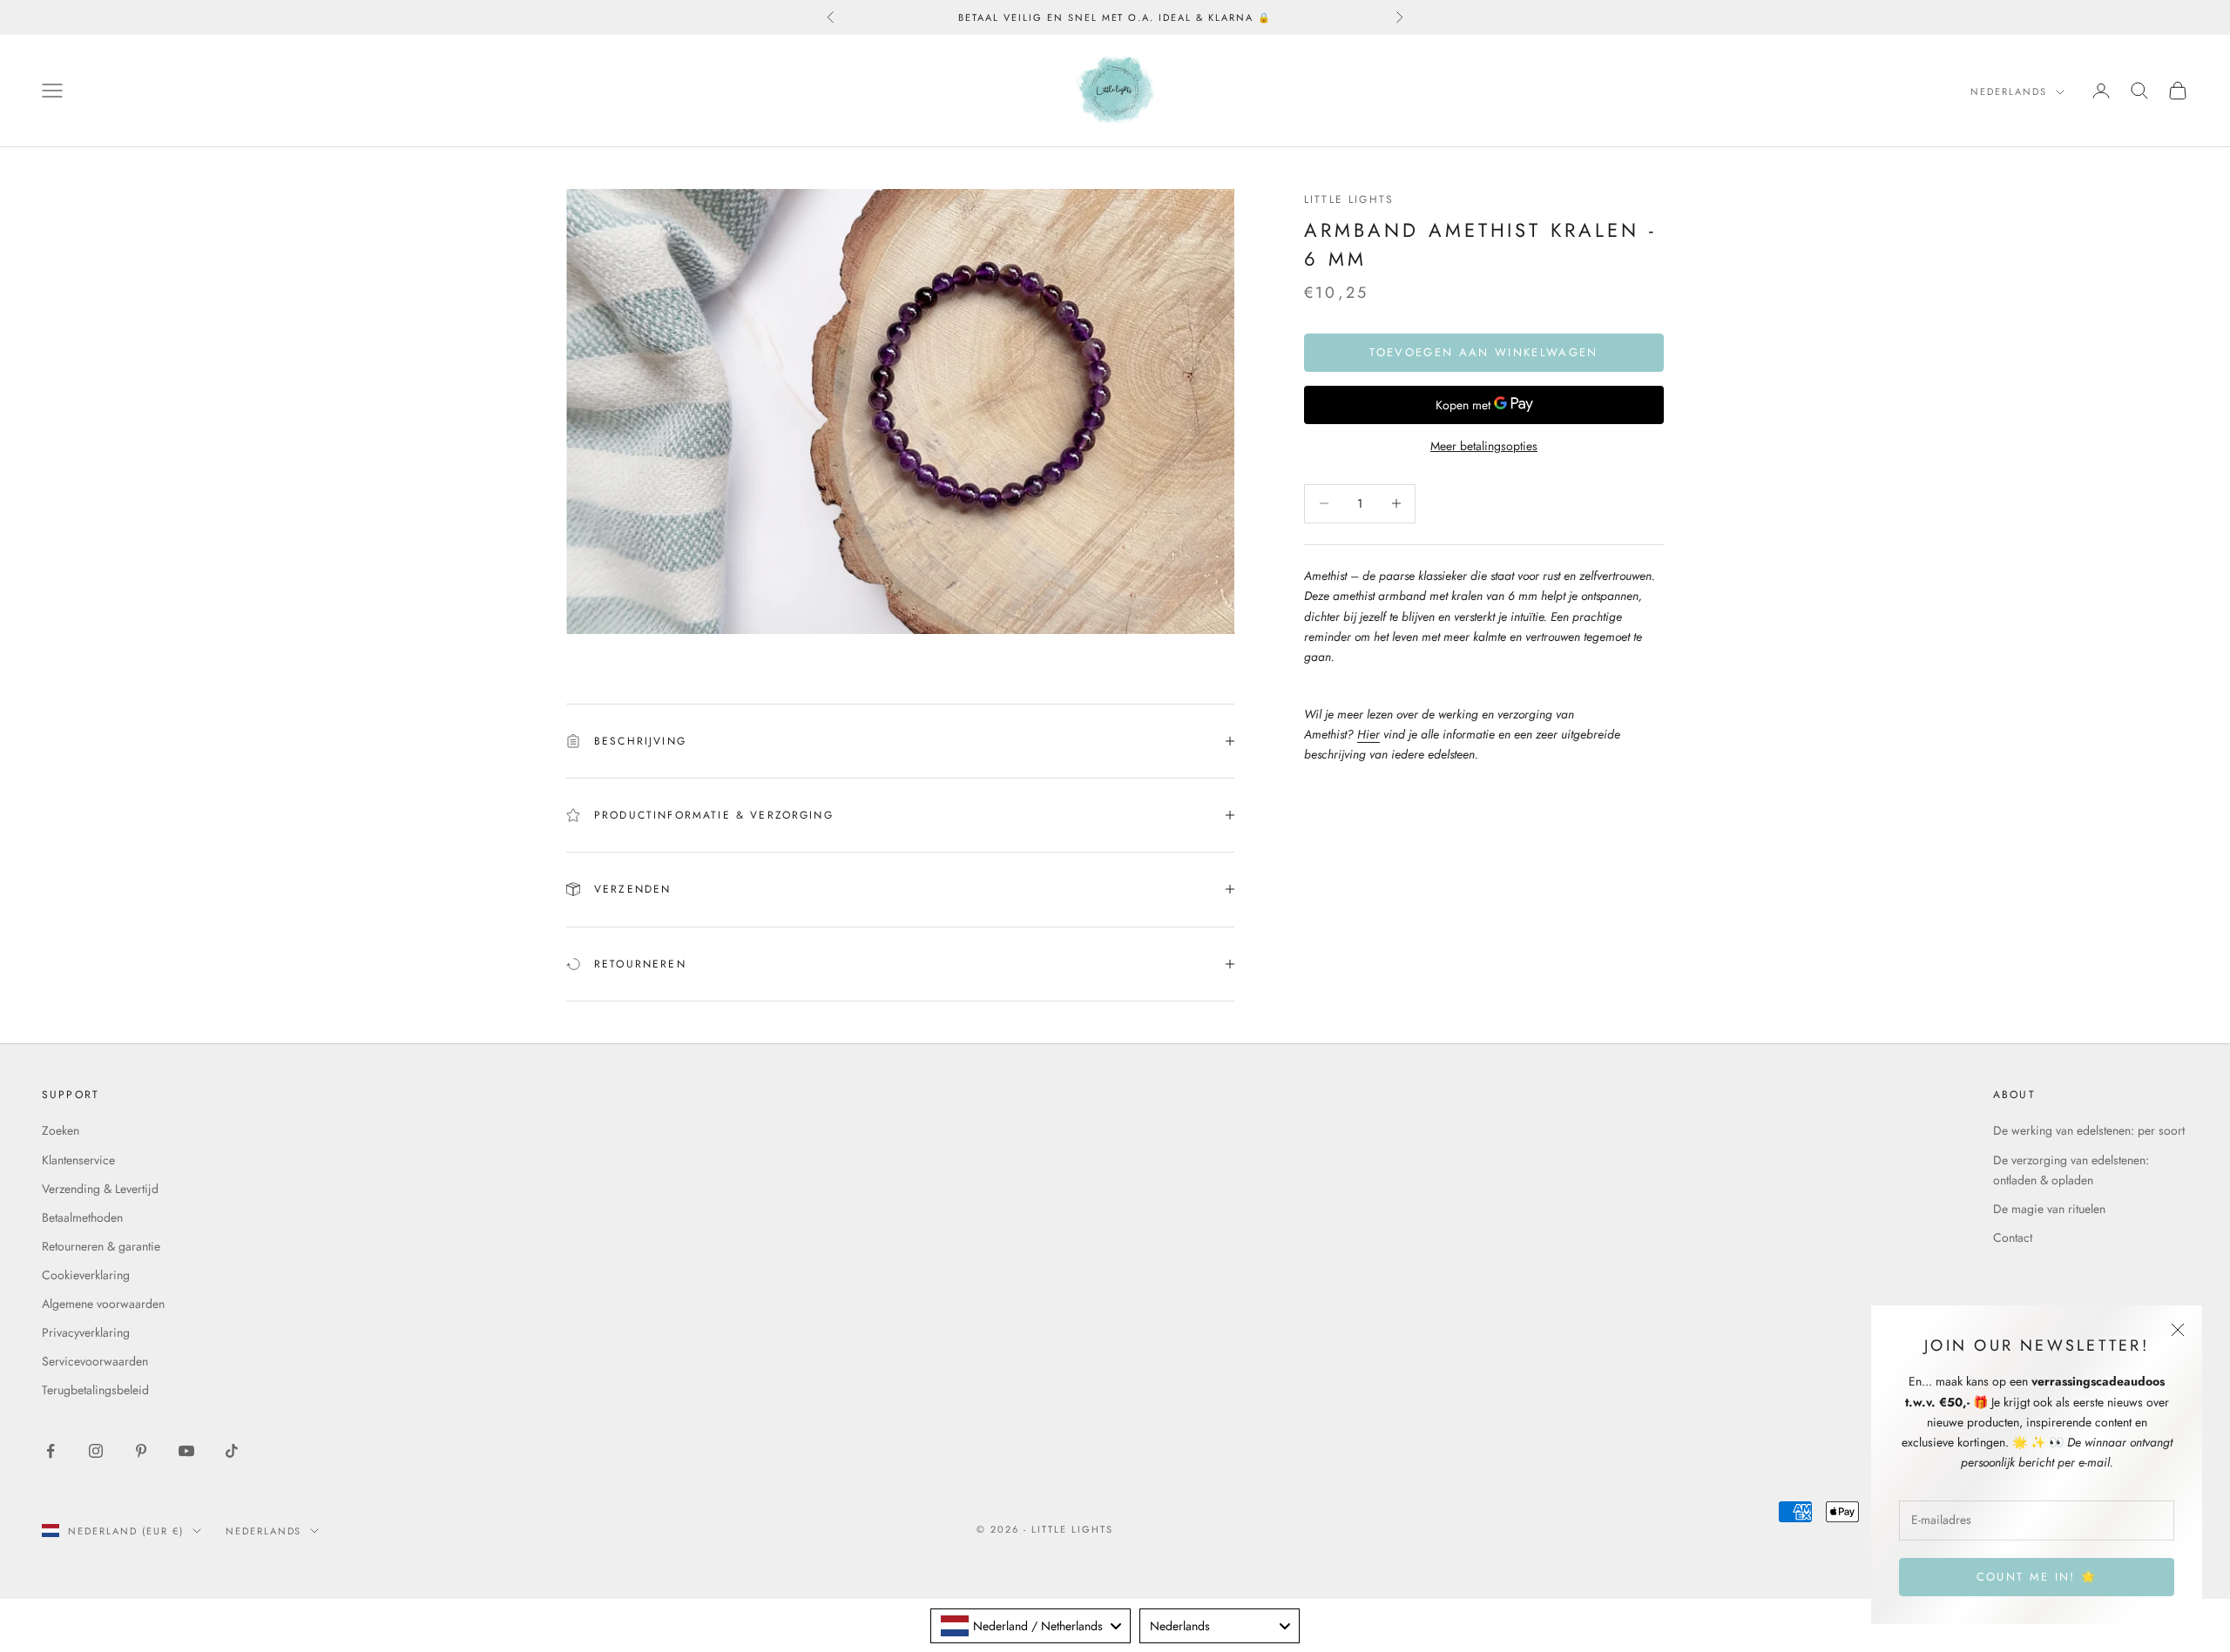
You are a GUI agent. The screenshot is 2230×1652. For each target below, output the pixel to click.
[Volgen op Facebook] (51, 1451)
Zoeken (61, 1130)
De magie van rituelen (2049, 1209)
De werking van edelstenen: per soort (2089, 1130)
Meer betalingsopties (1484, 446)
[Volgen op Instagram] (96, 1451)
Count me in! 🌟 (2037, 1577)
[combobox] (1031, 1626)
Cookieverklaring (86, 1275)
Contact (2013, 1237)
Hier (1368, 734)
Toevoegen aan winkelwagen (1484, 352)
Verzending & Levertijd (100, 1189)
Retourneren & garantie (101, 1246)
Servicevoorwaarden (95, 1361)
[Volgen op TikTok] (232, 1451)
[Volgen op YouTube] (186, 1451)
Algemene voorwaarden (103, 1304)
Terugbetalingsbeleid (95, 1390)
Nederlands (2009, 91)
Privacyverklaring (86, 1332)
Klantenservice (78, 1160)
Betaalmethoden (82, 1217)
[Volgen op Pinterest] (141, 1451)
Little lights (1349, 199)
